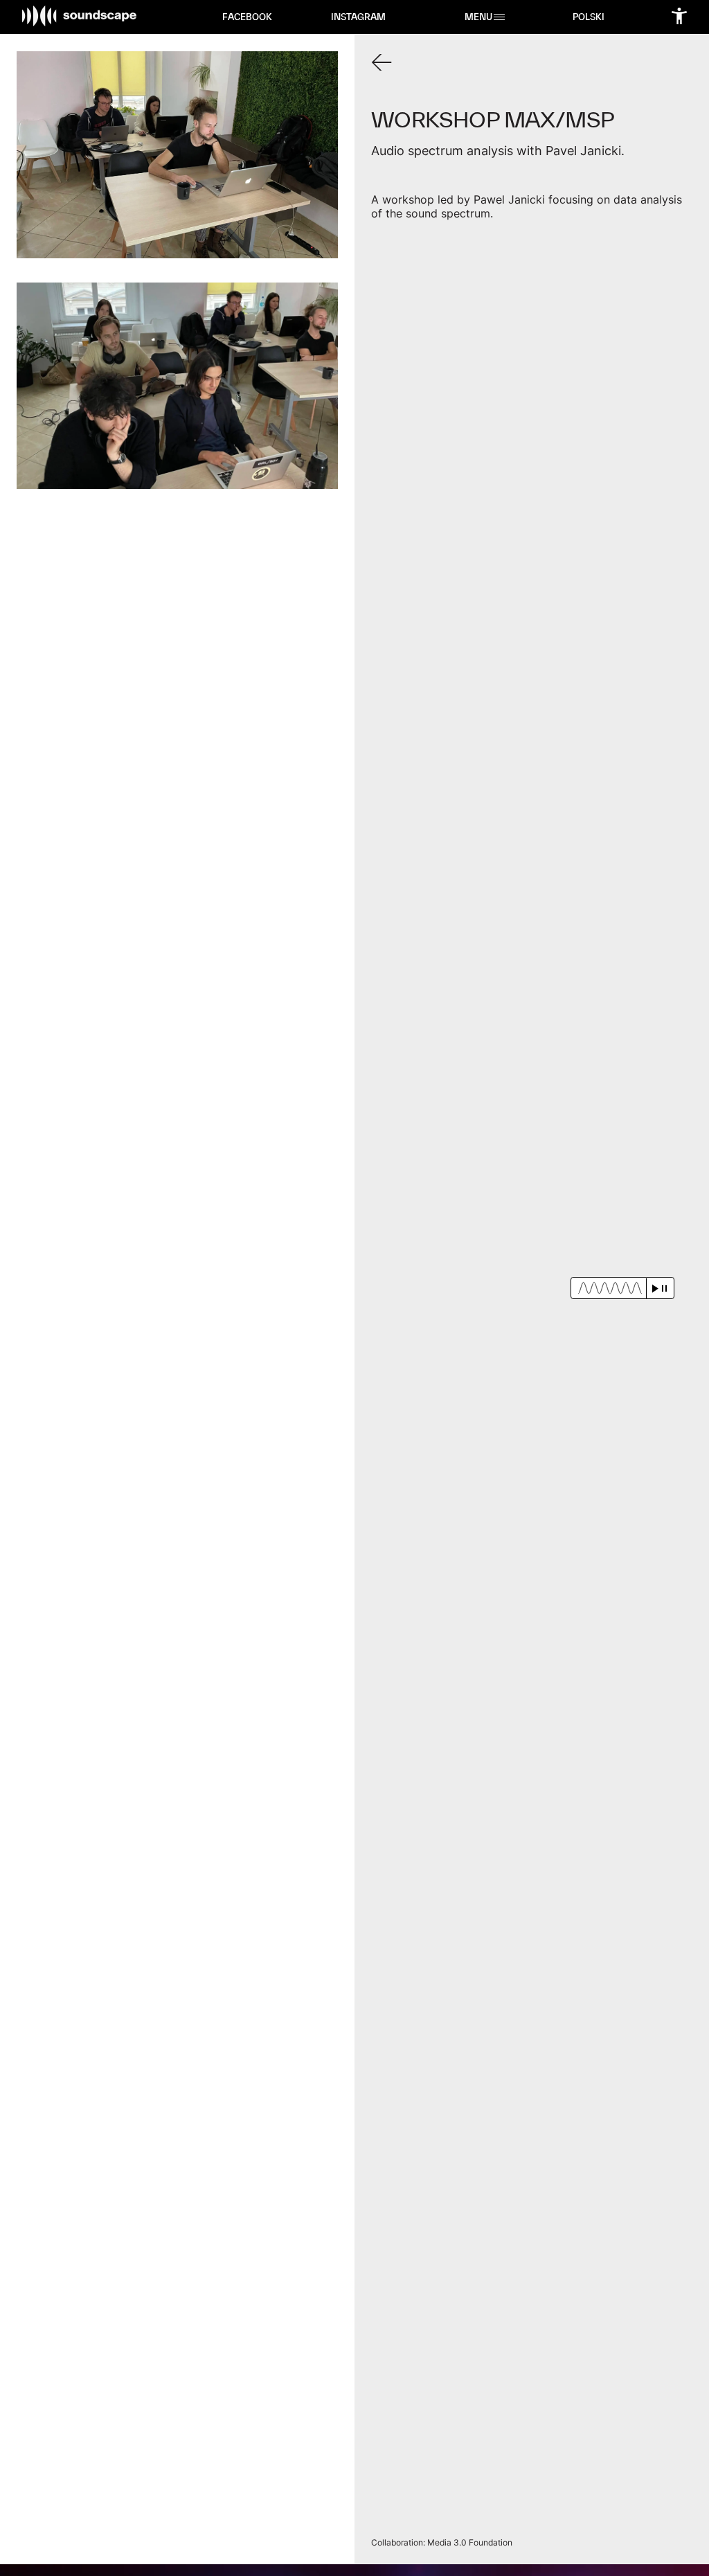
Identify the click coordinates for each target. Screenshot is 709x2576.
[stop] (664, 1288)
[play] (655, 1288)
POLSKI (589, 17)
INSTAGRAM (358, 17)
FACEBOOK (247, 17)
